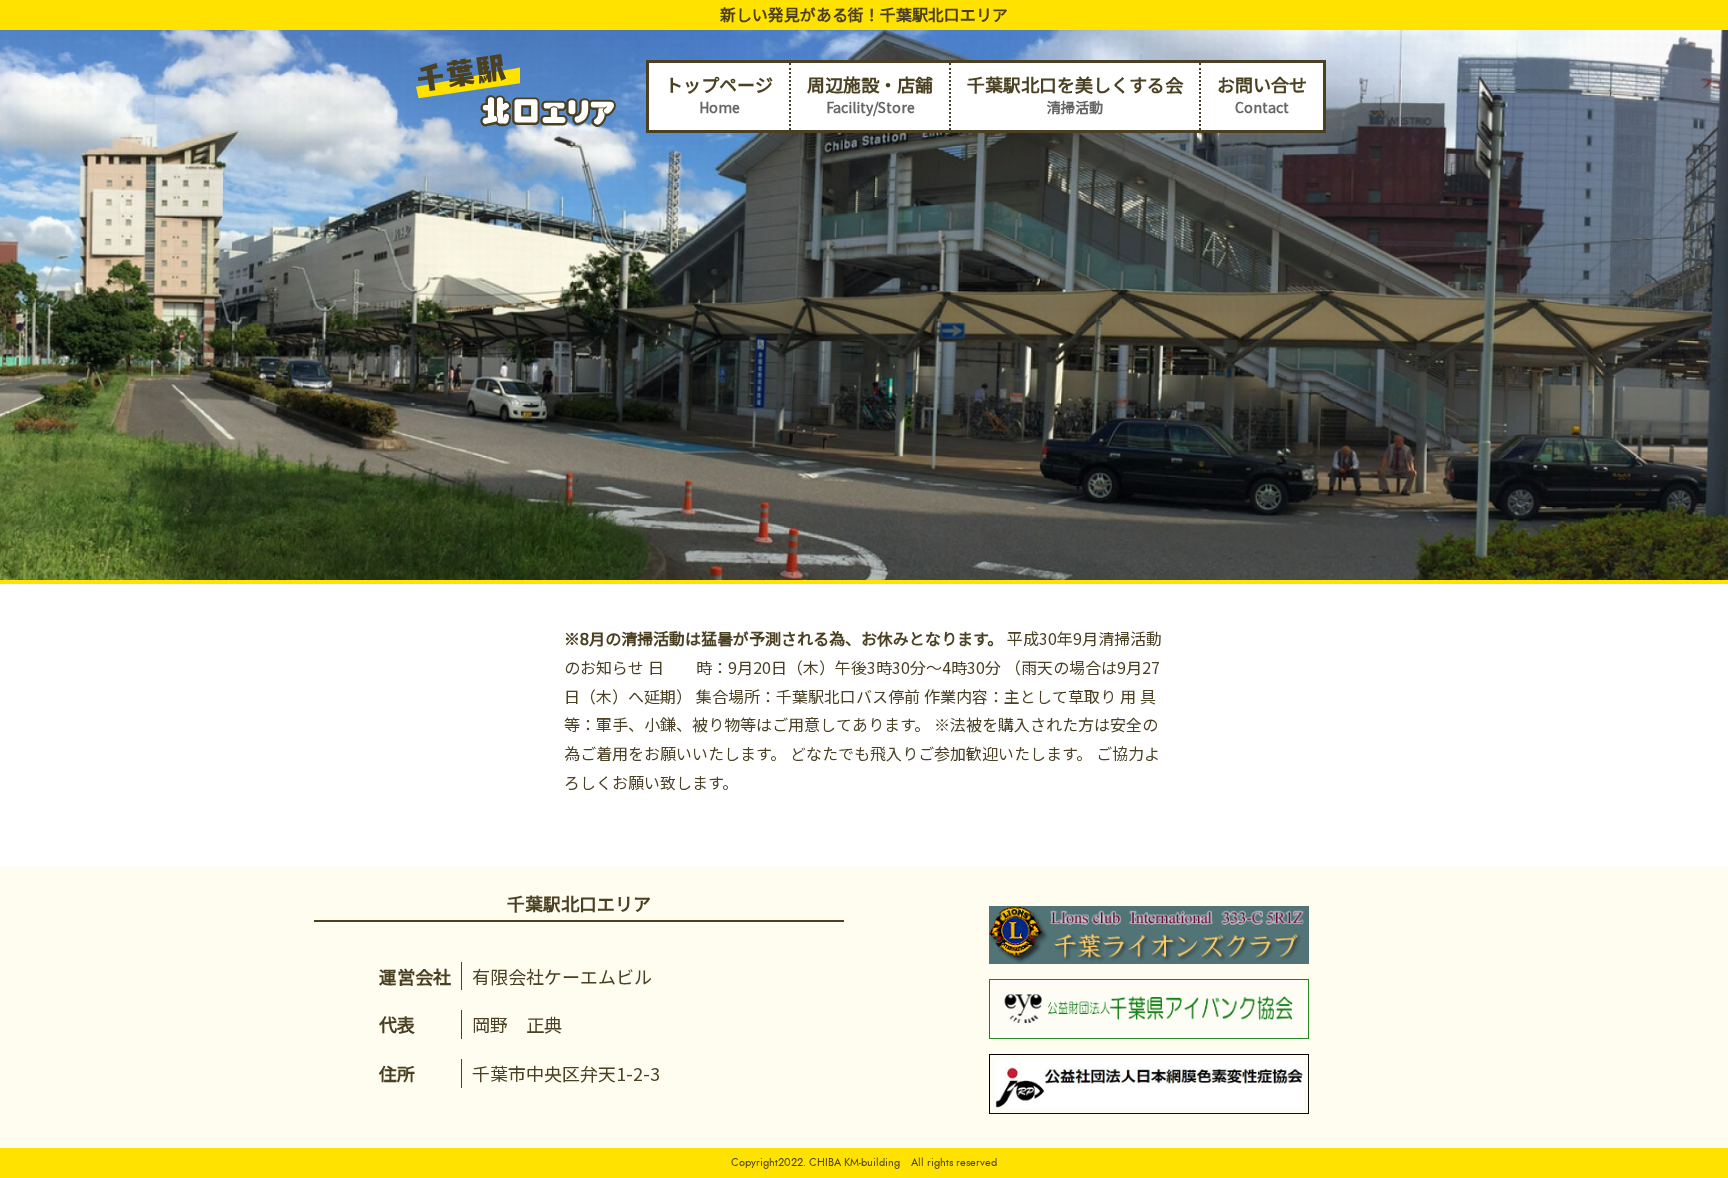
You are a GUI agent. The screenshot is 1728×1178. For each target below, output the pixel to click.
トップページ (719, 94)
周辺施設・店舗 (870, 94)
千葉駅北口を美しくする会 (1075, 94)
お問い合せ (1262, 94)
